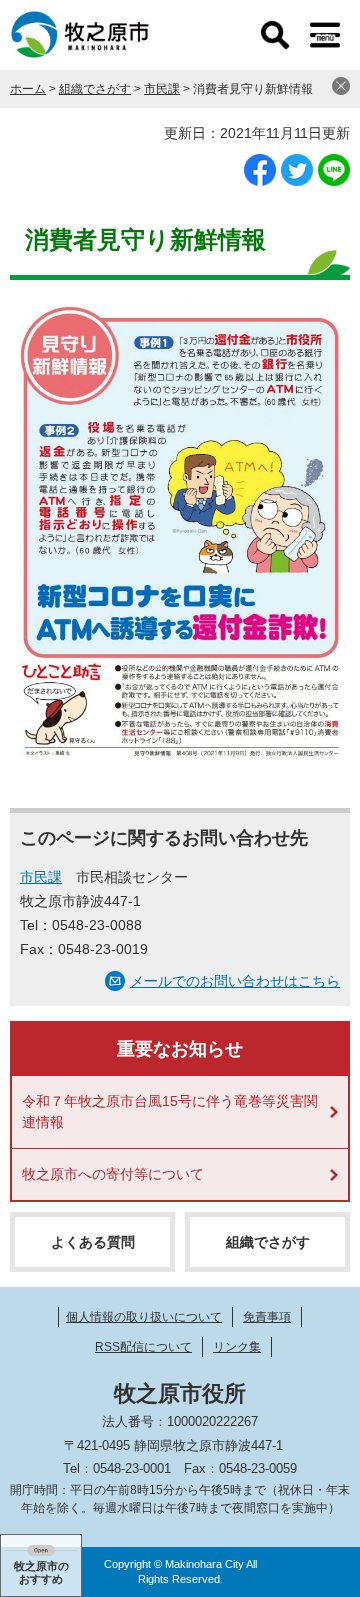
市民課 (162, 89)
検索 (275, 35)
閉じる (341, 86)
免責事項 (267, 1317)
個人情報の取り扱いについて (144, 1317)
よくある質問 (93, 1242)
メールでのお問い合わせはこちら (235, 981)
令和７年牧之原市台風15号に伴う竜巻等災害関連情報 (170, 1111)
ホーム (28, 89)
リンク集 (237, 1347)
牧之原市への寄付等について (113, 1174)
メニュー (325, 35)
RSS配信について (143, 1347)
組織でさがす (95, 89)
